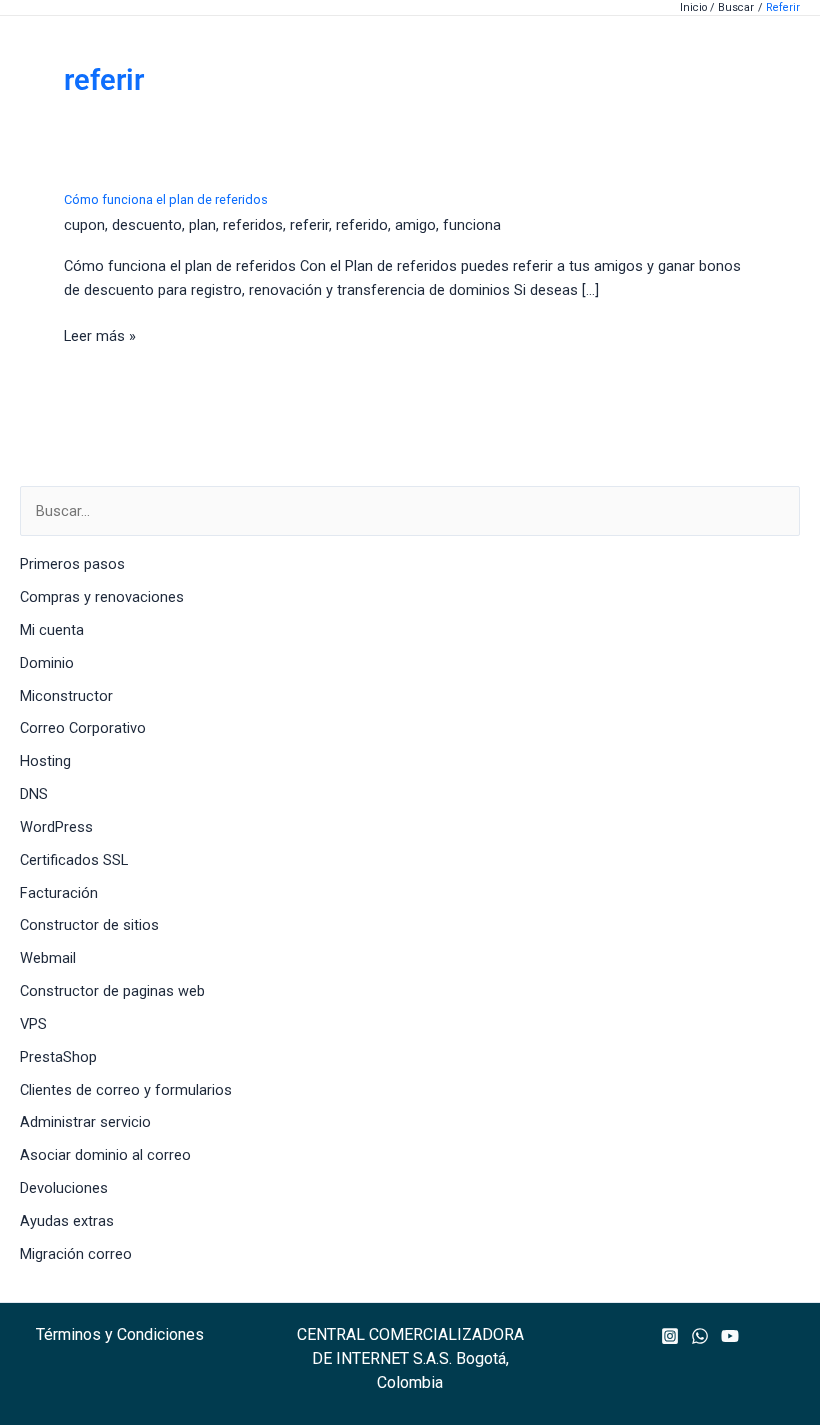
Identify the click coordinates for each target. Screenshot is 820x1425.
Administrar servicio (85, 1122)
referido (362, 225)
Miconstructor (66, 696)
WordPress (56, 827)
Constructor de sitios (89, 925)
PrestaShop (58, 1057)
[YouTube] (730, 1336)
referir (309, 225)
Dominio (47, 663)
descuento (147, 225)
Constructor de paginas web (112, 991)
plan (202, 225)
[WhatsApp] (700, 1336)
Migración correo (76, 1254)
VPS (33, 1024)
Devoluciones (64, 1188)
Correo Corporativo (83, 728)
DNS (34, 794)
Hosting (45, 761)
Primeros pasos (72, 564)
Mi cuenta (52, 630)
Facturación (59, 893)
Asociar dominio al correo (105, 1155)
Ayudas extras (67, 1221)
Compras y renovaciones (102, 597)
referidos (253, 225)
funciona (472, 225)
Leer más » (100, 337)
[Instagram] (670, 1336)
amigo (415, 225)
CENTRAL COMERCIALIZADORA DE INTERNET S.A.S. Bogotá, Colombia (410, 1358)
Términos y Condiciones (120, 1334)
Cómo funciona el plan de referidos (166, 199)
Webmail (48, 958)
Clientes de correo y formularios (126, 1090)
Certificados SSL (74, 860)
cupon (84, 225)
